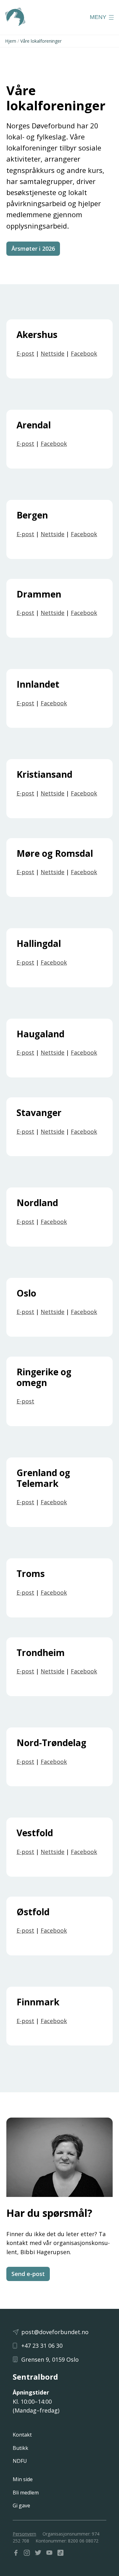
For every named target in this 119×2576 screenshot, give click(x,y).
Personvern (24, 2534)
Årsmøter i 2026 (33, 248)
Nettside (53, 353)
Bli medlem (26, 2493)
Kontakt (22, 2435)
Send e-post (28, 2274)
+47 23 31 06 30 (42, 2346)
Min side (23, 2479)
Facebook (84, 353)
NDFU (20, 2461)
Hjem (11, 41)
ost (30, 703)
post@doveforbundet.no (55, 2332)
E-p (21, 703)
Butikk (20, 2448)
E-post (25, 353)
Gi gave (21, 2505)
